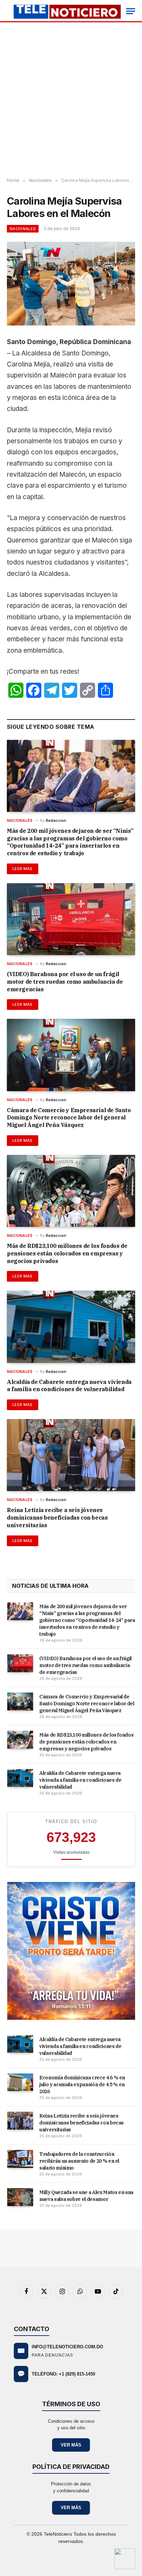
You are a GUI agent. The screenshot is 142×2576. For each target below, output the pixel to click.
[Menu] (131, 11)
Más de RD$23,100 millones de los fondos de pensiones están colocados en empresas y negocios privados (67, 1253)
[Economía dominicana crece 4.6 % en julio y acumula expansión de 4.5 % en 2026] (20, 2082)
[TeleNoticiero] (67, 11)
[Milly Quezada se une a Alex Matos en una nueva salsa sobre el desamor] (20, 2197)
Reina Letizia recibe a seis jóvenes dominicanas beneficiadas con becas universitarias (57, 1518)
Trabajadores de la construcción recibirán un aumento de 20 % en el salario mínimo (79, 2161)
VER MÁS (71, 2445)
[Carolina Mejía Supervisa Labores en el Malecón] (71, 284)
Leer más (23, 869)
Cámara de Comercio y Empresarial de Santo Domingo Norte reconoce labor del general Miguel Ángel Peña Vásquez (69, 1118)
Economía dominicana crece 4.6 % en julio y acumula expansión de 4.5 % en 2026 (82, 2084)
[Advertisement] (71, 100)
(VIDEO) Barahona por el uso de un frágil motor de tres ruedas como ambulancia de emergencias (65, 982)
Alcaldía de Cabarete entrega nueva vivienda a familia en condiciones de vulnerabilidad (69, 1386)
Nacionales (23, 229)
